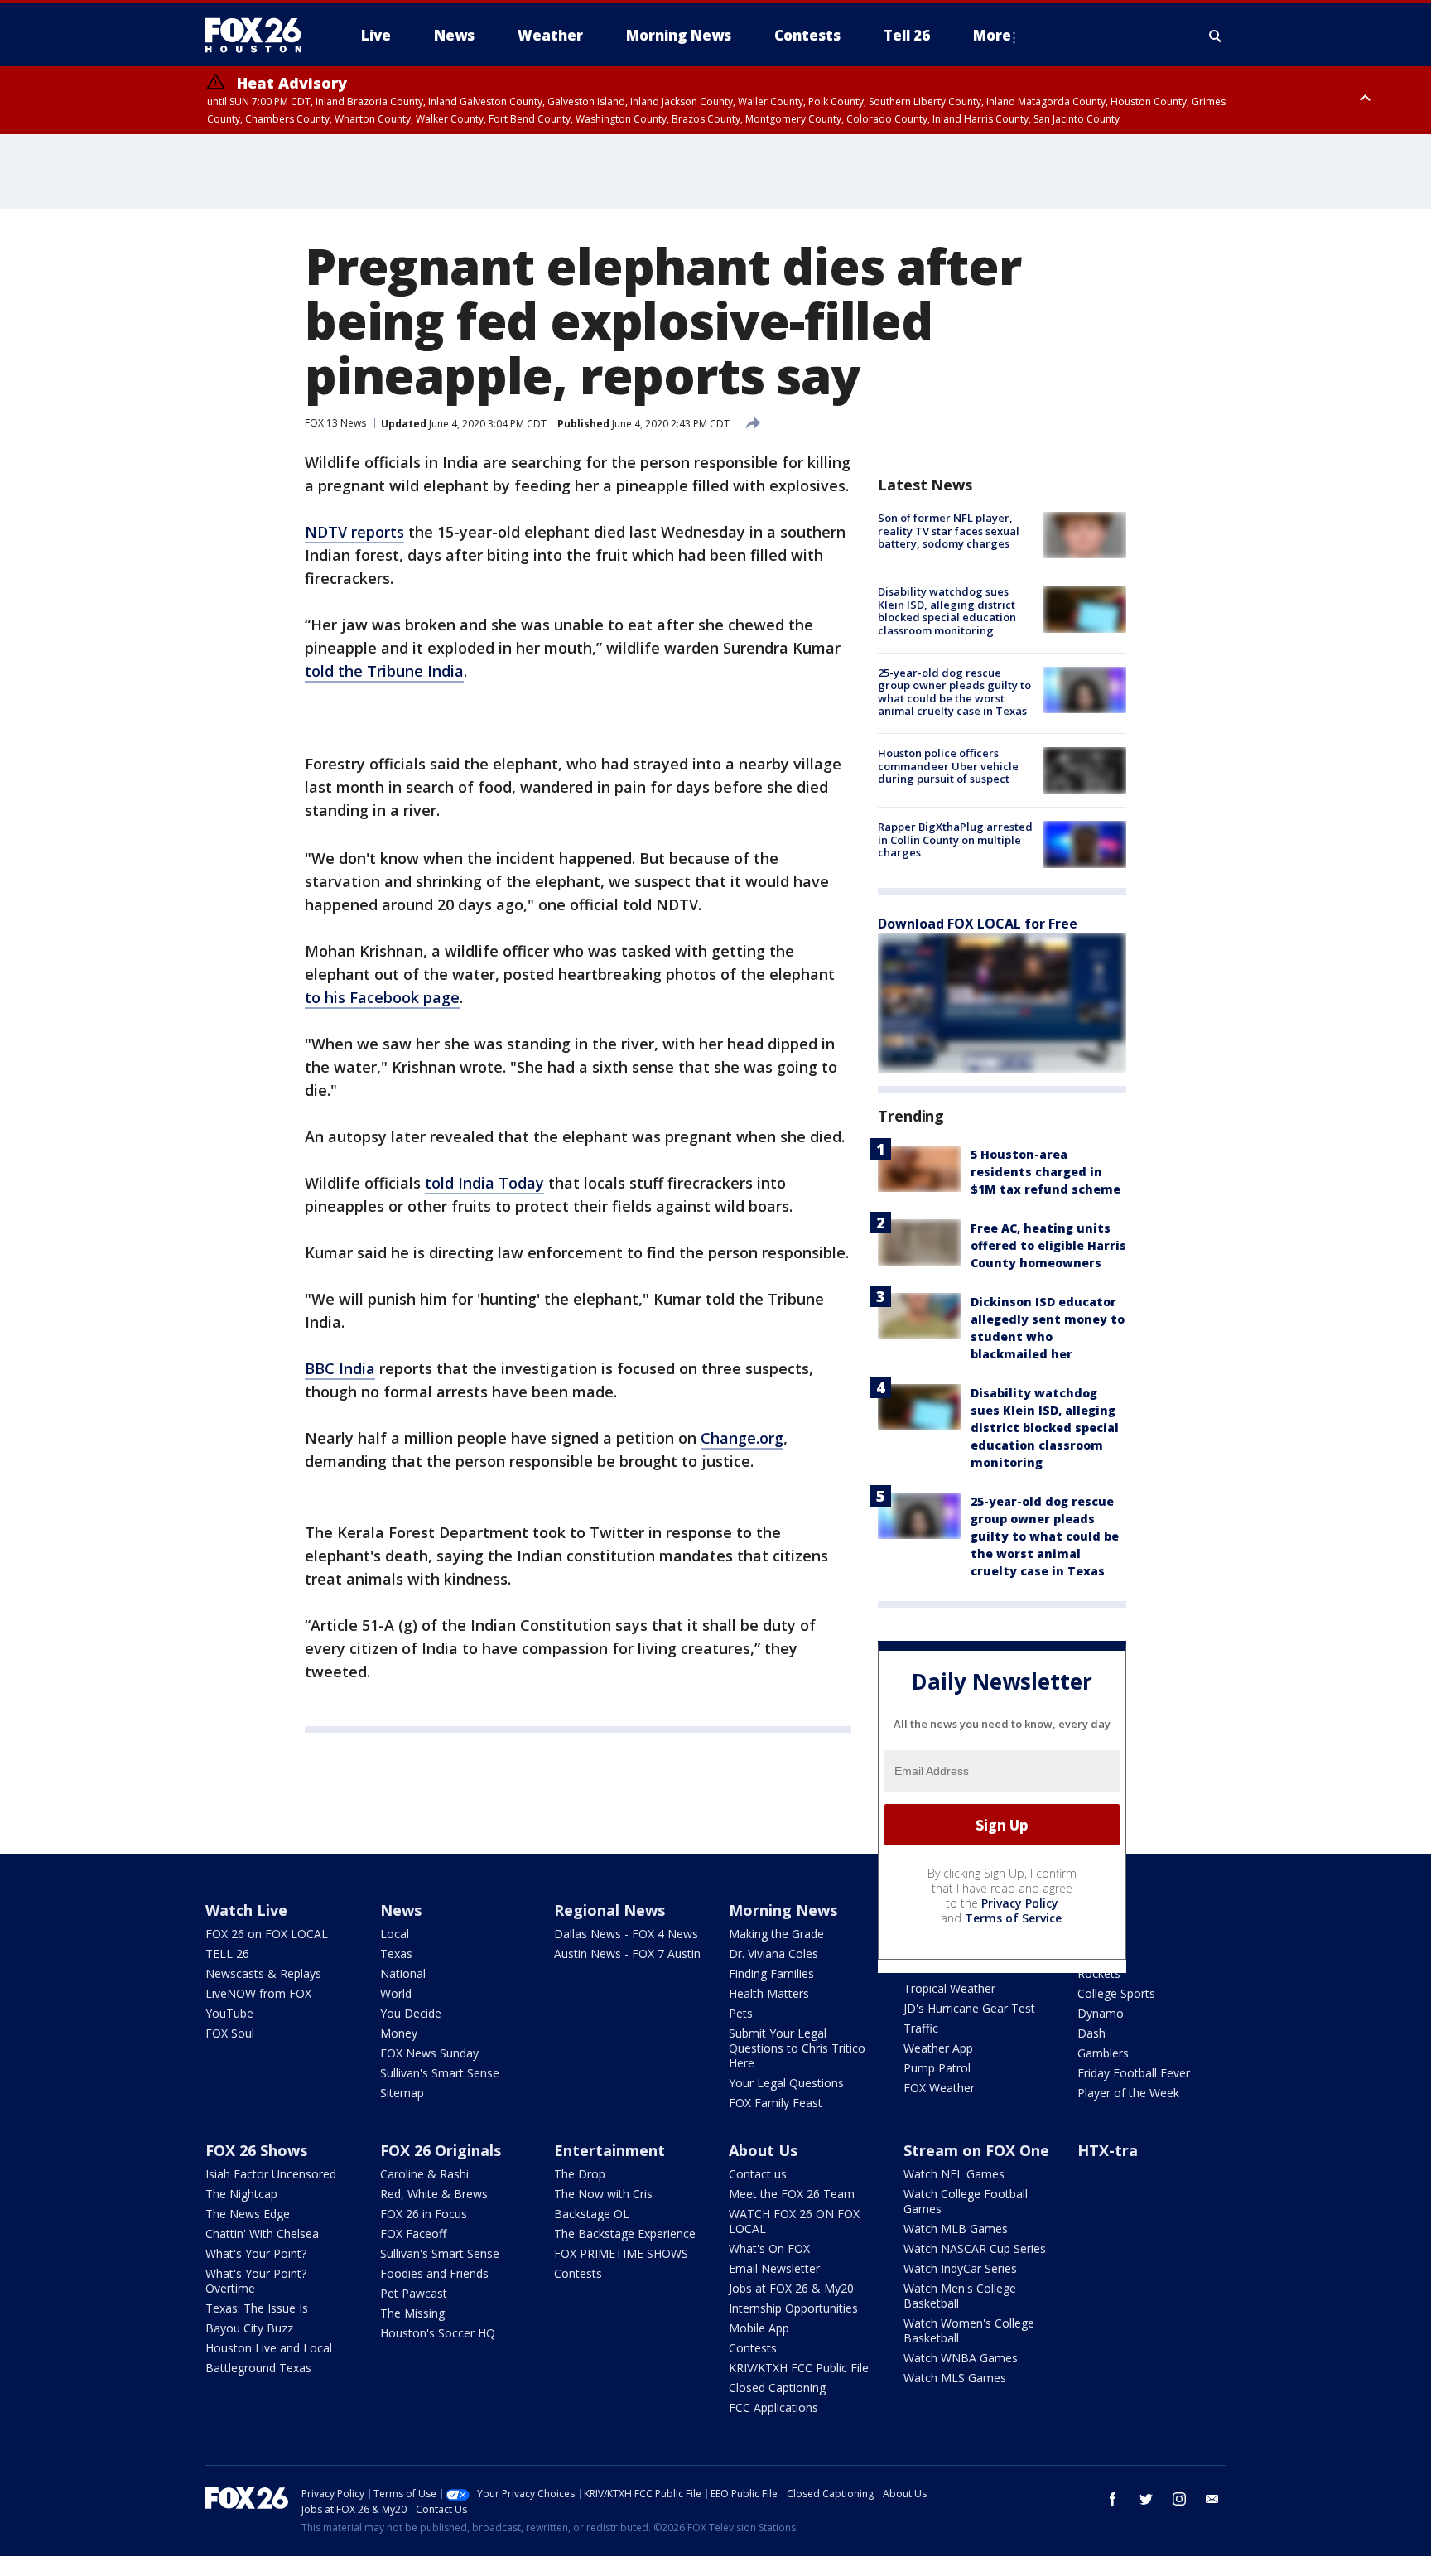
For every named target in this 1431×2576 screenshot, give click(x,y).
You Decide (411, 2013)
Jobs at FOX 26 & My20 (791, 2288)
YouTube (229, 2013)
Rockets (1099, 1973)
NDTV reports (354, 532)
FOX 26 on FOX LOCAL (267, 1934)
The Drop (580, 2174)
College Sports (1116, 1993)
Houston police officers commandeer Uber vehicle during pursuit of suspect (948, 766)
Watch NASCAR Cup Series (975, 2248)
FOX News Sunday (429, 2053)
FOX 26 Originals (441, 2150)
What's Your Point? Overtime (256, 2281)
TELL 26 (227, 1954)
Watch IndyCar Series (960, 2268)
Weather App (938, 2048)
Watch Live (246, 1910)
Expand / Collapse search (1216, 36)
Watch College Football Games (966, 2201)
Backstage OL (592, 2214)
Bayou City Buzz (249, 2328)
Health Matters (769, 1993)
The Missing (412, 2313)
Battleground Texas (258, 2368)
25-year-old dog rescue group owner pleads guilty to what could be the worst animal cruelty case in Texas (954, 692)
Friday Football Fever (1134, 2073)
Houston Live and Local (269, 2348)
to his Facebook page (382, 997)
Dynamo (1101, 2013)
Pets (741, 2013)
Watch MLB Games (956, 2229)
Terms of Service (1013, 1918)
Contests (578, 2273)
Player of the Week (1128, 2093)
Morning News (783, 1910)
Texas (396, 1954)
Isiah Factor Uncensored (271, 2174)
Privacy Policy (1020, 1903)
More (992, 35)
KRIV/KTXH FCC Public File (799, 2368)
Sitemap (402, 2093)
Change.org (742, 1438)
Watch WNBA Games (961, 2358)
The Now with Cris (603, 2194)
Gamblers (1103, 2053)
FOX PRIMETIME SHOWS (621, 2253)
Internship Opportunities (793, 2308)
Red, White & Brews (434, 2194)
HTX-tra (1108, 2150)
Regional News (609, 1910)
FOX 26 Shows (256, 2150)
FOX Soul (230, 2033)
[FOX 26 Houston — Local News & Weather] (260, 36)
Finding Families (771, 1973)
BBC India (340, 1368)
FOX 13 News (335, 423)
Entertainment (609, 2150)
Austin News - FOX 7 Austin (627, 1954)
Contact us (758, 2174)
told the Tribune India (384, 671)
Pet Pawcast (414, 2293)
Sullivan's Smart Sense (440, 2073)
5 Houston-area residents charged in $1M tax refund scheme (1046, 1172)
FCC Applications (773, 2407)
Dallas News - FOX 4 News (626, 1934)
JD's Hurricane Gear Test (969, 2008)
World (396, 1993)
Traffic (921, 2028)
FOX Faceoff (413, 2233)
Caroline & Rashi (424, 2174)
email (1212, 2499)
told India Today (484, 1183)
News (401, 1910)
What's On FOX (769, 2248)
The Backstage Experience (625, 2233)
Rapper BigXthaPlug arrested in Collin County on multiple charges (955, 839)
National (403, 1973)
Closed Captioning (777, 2388)
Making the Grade (776, 1934)
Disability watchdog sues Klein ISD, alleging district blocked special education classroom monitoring (947, 611)
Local (395, 1934)
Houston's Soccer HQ (438, 2333)
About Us (763, 2150)
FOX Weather (939, 2088)
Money (399, 2033)
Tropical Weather (949, 1988)
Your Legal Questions (786, 2083)
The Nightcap (241, 2194)
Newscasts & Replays (263, 1973)
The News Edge (248, 2214)
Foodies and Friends (434, 2273)
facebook (1113, 2499)
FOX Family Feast (776, 2103)
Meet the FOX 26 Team (792, 2194)
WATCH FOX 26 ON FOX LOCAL (794, 2221)
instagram (1179, 2499)
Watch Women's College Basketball (969, 2330)
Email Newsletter (774, 2268)
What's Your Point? (256, 2253)
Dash (1091, 2033)
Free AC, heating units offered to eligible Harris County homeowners (1048, 1245)
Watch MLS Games (955, 2378)
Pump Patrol (937, 2068)
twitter (1146, 2499)
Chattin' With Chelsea (262, 2233)
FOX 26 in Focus (424, 2214)
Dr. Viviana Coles (773, 1954)
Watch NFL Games (954, 2174)
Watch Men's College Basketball (960, 2296)
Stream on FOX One (976, 2150)
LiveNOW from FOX (258, 1993)
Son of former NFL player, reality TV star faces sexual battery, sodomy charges (949, 531)
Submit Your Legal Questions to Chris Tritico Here (797, 2048)
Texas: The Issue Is (257, 2308)
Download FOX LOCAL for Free (978, 924)
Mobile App (759, 2328)
